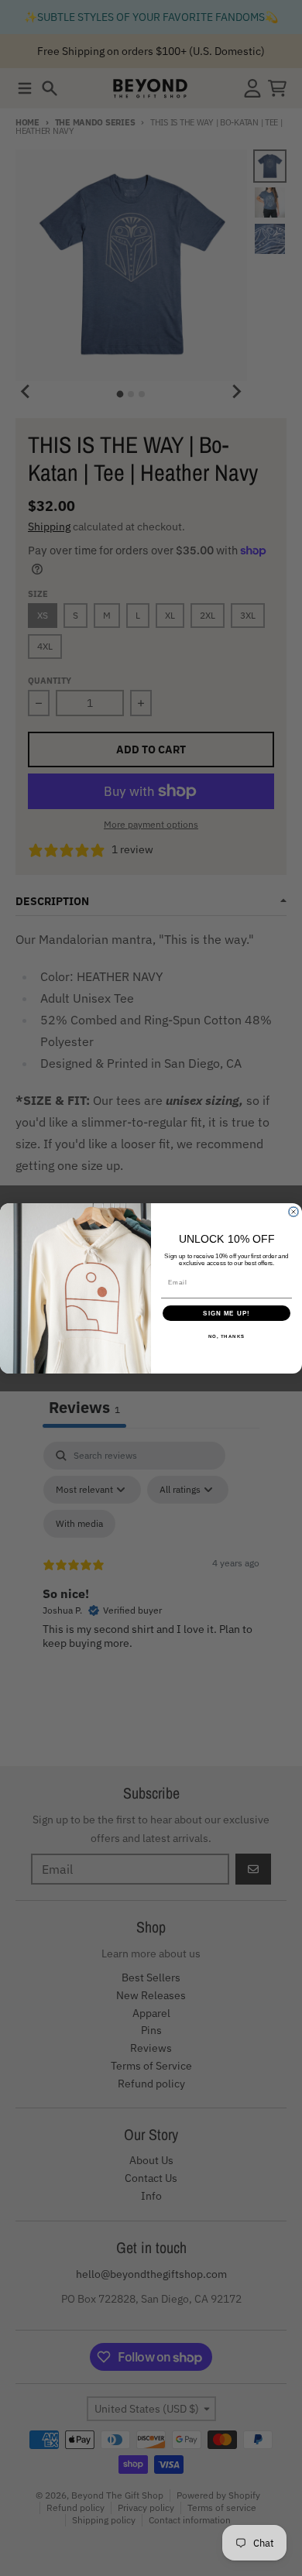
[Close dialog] (293, 1212)
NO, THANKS (227, 1336)
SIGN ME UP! (226, 1313)
